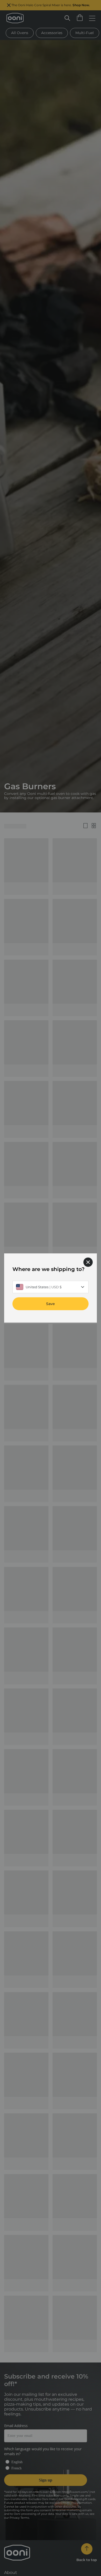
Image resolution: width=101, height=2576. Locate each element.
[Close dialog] (88, 1262)
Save (51, 1304)
